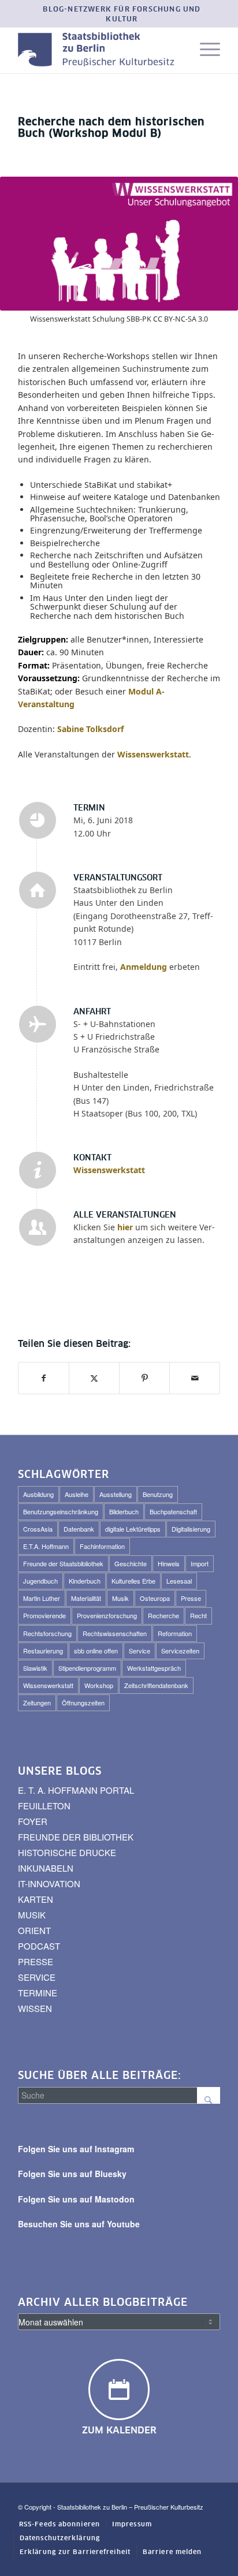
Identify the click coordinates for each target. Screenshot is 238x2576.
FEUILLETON (44, 1806)
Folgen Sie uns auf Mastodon (76, 2199)
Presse (191, 1598)
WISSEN (35, 2008)
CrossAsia (38, 1529)
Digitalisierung (191, 1529)
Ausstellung (116, 1494)
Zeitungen (37, 1703)
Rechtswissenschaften (115, 1633)
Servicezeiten (180, 1651)
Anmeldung (144, 967)
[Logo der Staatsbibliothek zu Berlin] (99, 50)
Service (140, 1651)
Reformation (175, 1633)
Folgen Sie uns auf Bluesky (72, 2174)
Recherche (163, 1615)
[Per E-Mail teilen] (195, 1378)
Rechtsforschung (47, 1633)
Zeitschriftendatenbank (156, 1685)
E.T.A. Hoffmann (46, 1546)
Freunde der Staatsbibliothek (63, 1563)
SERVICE (37, 1977)
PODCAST (39, 1946)
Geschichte (131, 1563)
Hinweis (169, 1563)
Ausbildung (38, 1494)
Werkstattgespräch (154, 1668)
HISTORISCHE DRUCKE (67, 1852)
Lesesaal (179, 1581)
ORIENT (34, 1930)
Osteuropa (155, 1598)
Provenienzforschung (107, 1615)
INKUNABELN (46, 1868)
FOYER (33, 1821)
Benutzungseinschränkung (61, 1511)
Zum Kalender (119, 2431)
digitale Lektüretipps (133, 1529)
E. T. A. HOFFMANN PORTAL (76, 1790)
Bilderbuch (124, 1511)
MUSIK (32, 1915)
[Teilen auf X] (94, 1378)
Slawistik (35, 1668)
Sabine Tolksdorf (90, 729)
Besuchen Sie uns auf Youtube (79, 2224)
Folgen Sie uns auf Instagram (76, 2149)
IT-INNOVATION (49, 1884)
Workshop (99, 1685)
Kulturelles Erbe (133, 1581)
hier (125, 1227)
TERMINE (38, 1993)
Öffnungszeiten (83, 1703)
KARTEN (36, 1899)
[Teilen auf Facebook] (44, 1378)
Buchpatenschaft (173, 1511)
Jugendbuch (40, 1581)
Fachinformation (102, 1546)
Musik (120, 1598)
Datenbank (79, 1529)
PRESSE (36, 1961)
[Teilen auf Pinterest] (144, 1378)
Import (200, 1563)
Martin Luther (42, 1598)
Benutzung (158, 1494)
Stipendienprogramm (87, 1668)
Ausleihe (77, 1494)
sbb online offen (96, 1651)
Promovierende (44, 1615)
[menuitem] (122, 15)
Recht (198, 1615)
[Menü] (204, 50)
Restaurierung (43, 1651)
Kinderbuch (85, 1581)
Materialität (86, 1598)
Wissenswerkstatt (109, 1170)
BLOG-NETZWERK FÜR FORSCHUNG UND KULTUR (122, 15)
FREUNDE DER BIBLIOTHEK (76, 1837)
